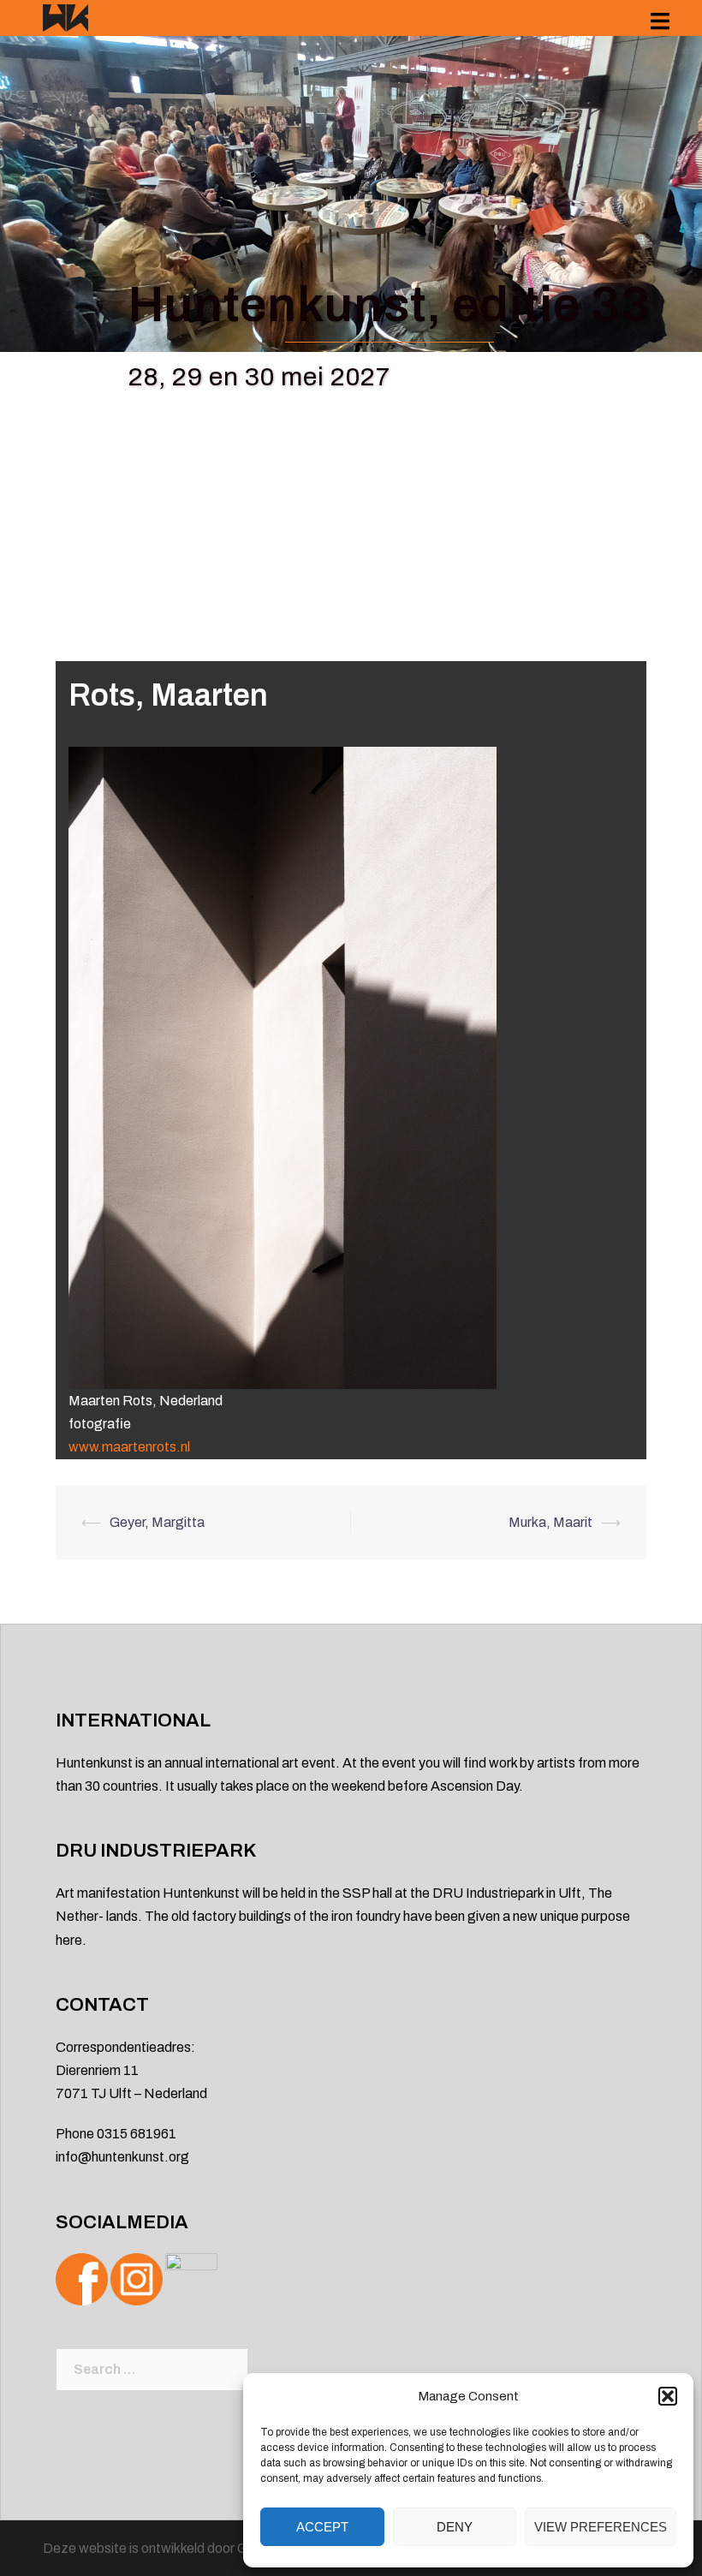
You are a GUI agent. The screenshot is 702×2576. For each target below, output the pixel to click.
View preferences (601, 2527)
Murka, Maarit (550, 1522)
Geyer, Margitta (157, 1522)
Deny (455, 2527)
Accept (322, 2527)
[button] (668, 2396)
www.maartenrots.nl (129, 1447)
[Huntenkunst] (65, 17)
